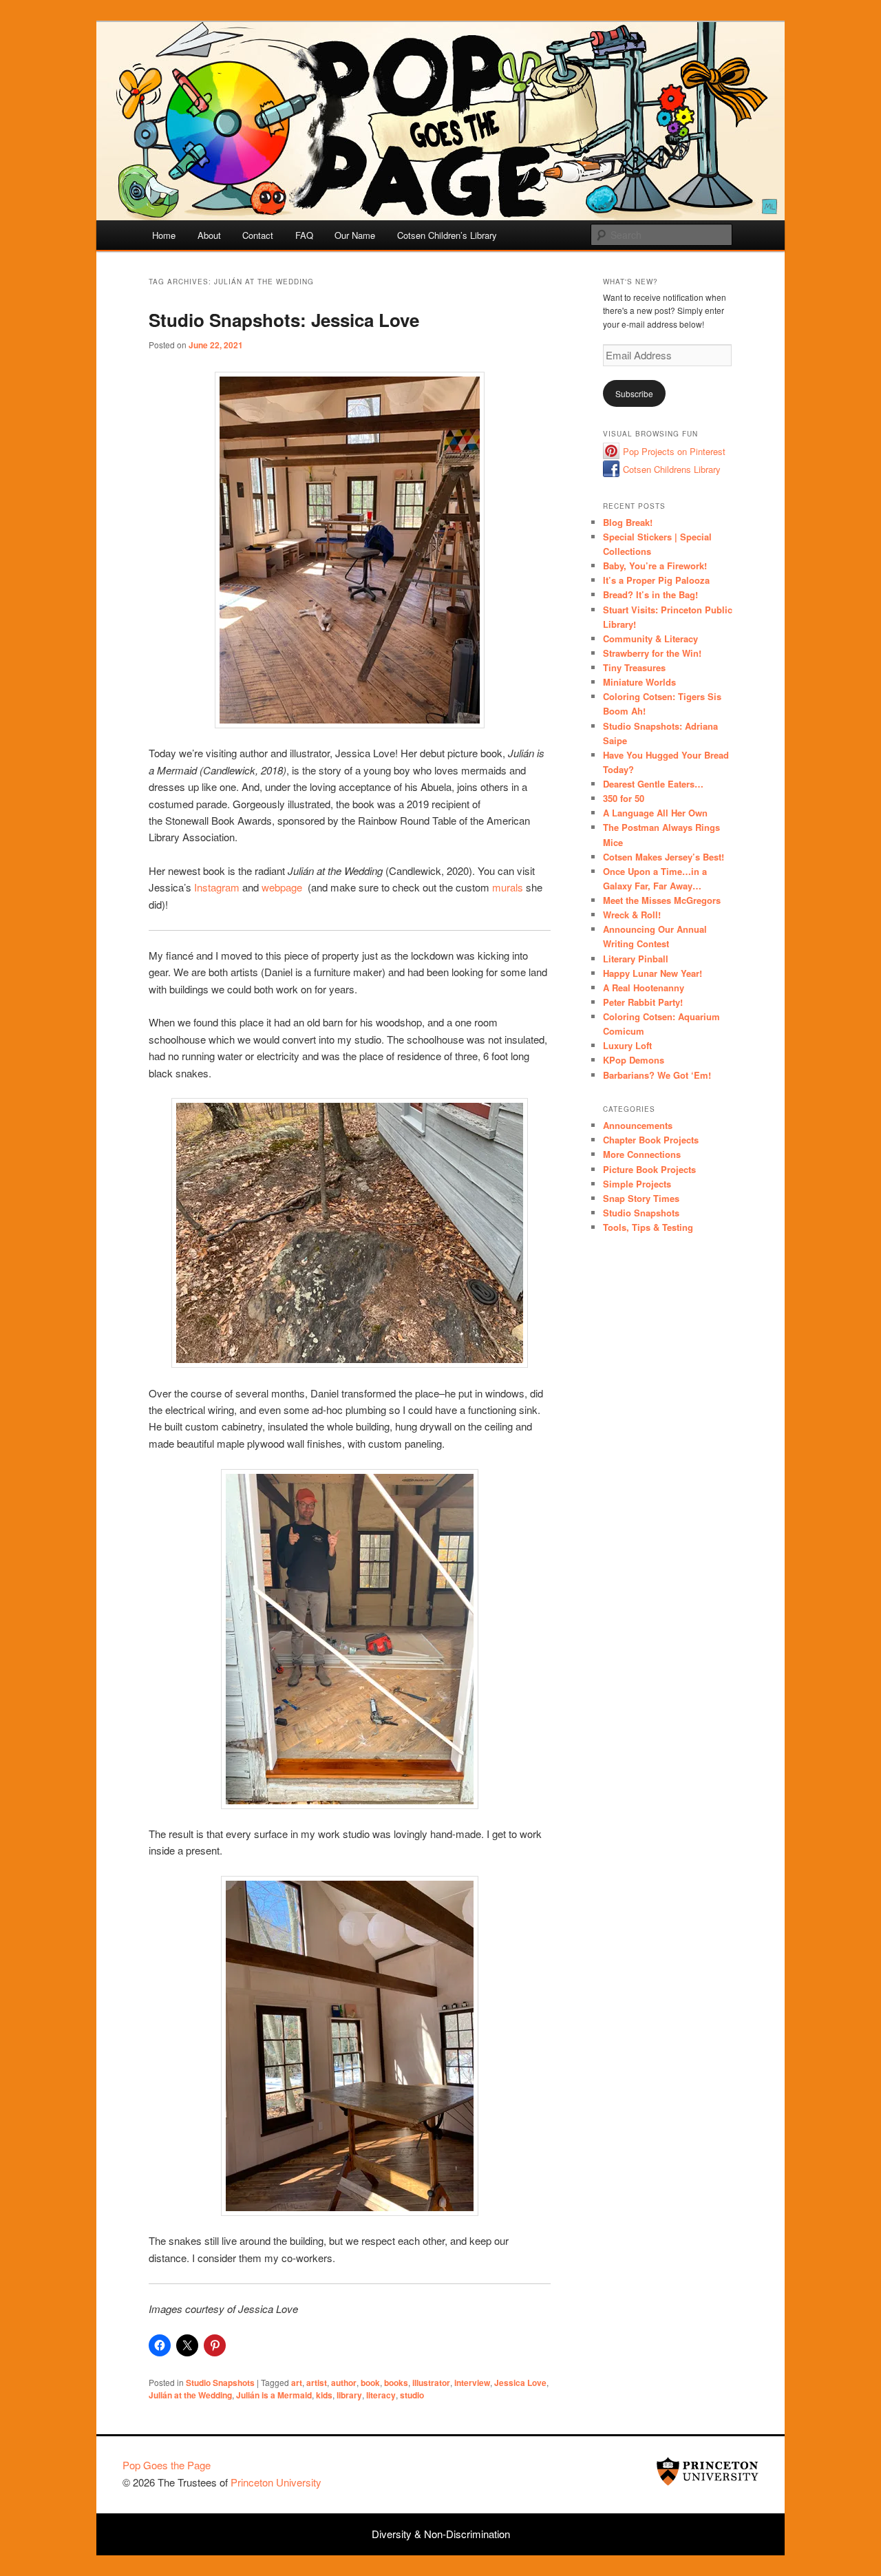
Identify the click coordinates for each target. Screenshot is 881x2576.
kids (324, 2395)
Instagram (217, 887)
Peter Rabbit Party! (643, 1002)
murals (508, 887)
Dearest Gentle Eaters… (653, 784)
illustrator (431, 2383)
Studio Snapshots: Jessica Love (284, 320)
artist (317, 2383)
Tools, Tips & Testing (648, 1227)
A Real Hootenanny (644, 988)
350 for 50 (624, 798)
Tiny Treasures (634, 667)
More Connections (642, 1154)
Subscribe (634, 393)
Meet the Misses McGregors (662, 900)
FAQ (304, 235)
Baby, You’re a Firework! (655, 566)
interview (472, 2383)
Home (164, 235)
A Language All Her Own (655, 813)
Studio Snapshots (220, 2383)
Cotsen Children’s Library (447, 235)
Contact (258, 235)
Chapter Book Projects (651, 1140)
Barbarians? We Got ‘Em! (657, 1075)
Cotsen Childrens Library (672, 469)
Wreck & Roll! (632, 915)
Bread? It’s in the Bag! (650, 594)
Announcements (638, 1125)
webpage (282, 887)
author (344, 2383)
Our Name (355, 235)
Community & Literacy (650, 638)
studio (412, 2395)
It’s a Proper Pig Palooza (656, 580)
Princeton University (708, 2471)
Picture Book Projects (649, 1169)
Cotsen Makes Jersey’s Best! (664, 857)
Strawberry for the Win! (652, 653)
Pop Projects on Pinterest (674, 451)
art (297, 2383)
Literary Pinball (636, 959)
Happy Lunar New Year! (652, 973)
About (209, 235)
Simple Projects (637, 1184)
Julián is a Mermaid (274, 2395)
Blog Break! (628, 522)
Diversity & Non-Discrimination (441, 2534)
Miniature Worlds (639, 682)
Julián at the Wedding (190, 2395)
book (370, 2383)
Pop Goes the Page (167, 2465)
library (349, 2395)
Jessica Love (520, 2383)
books (396, 2383)
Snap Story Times (641, 1198)
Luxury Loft (627, 1045)
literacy (381, 2395)
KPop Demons (634, 1060)
